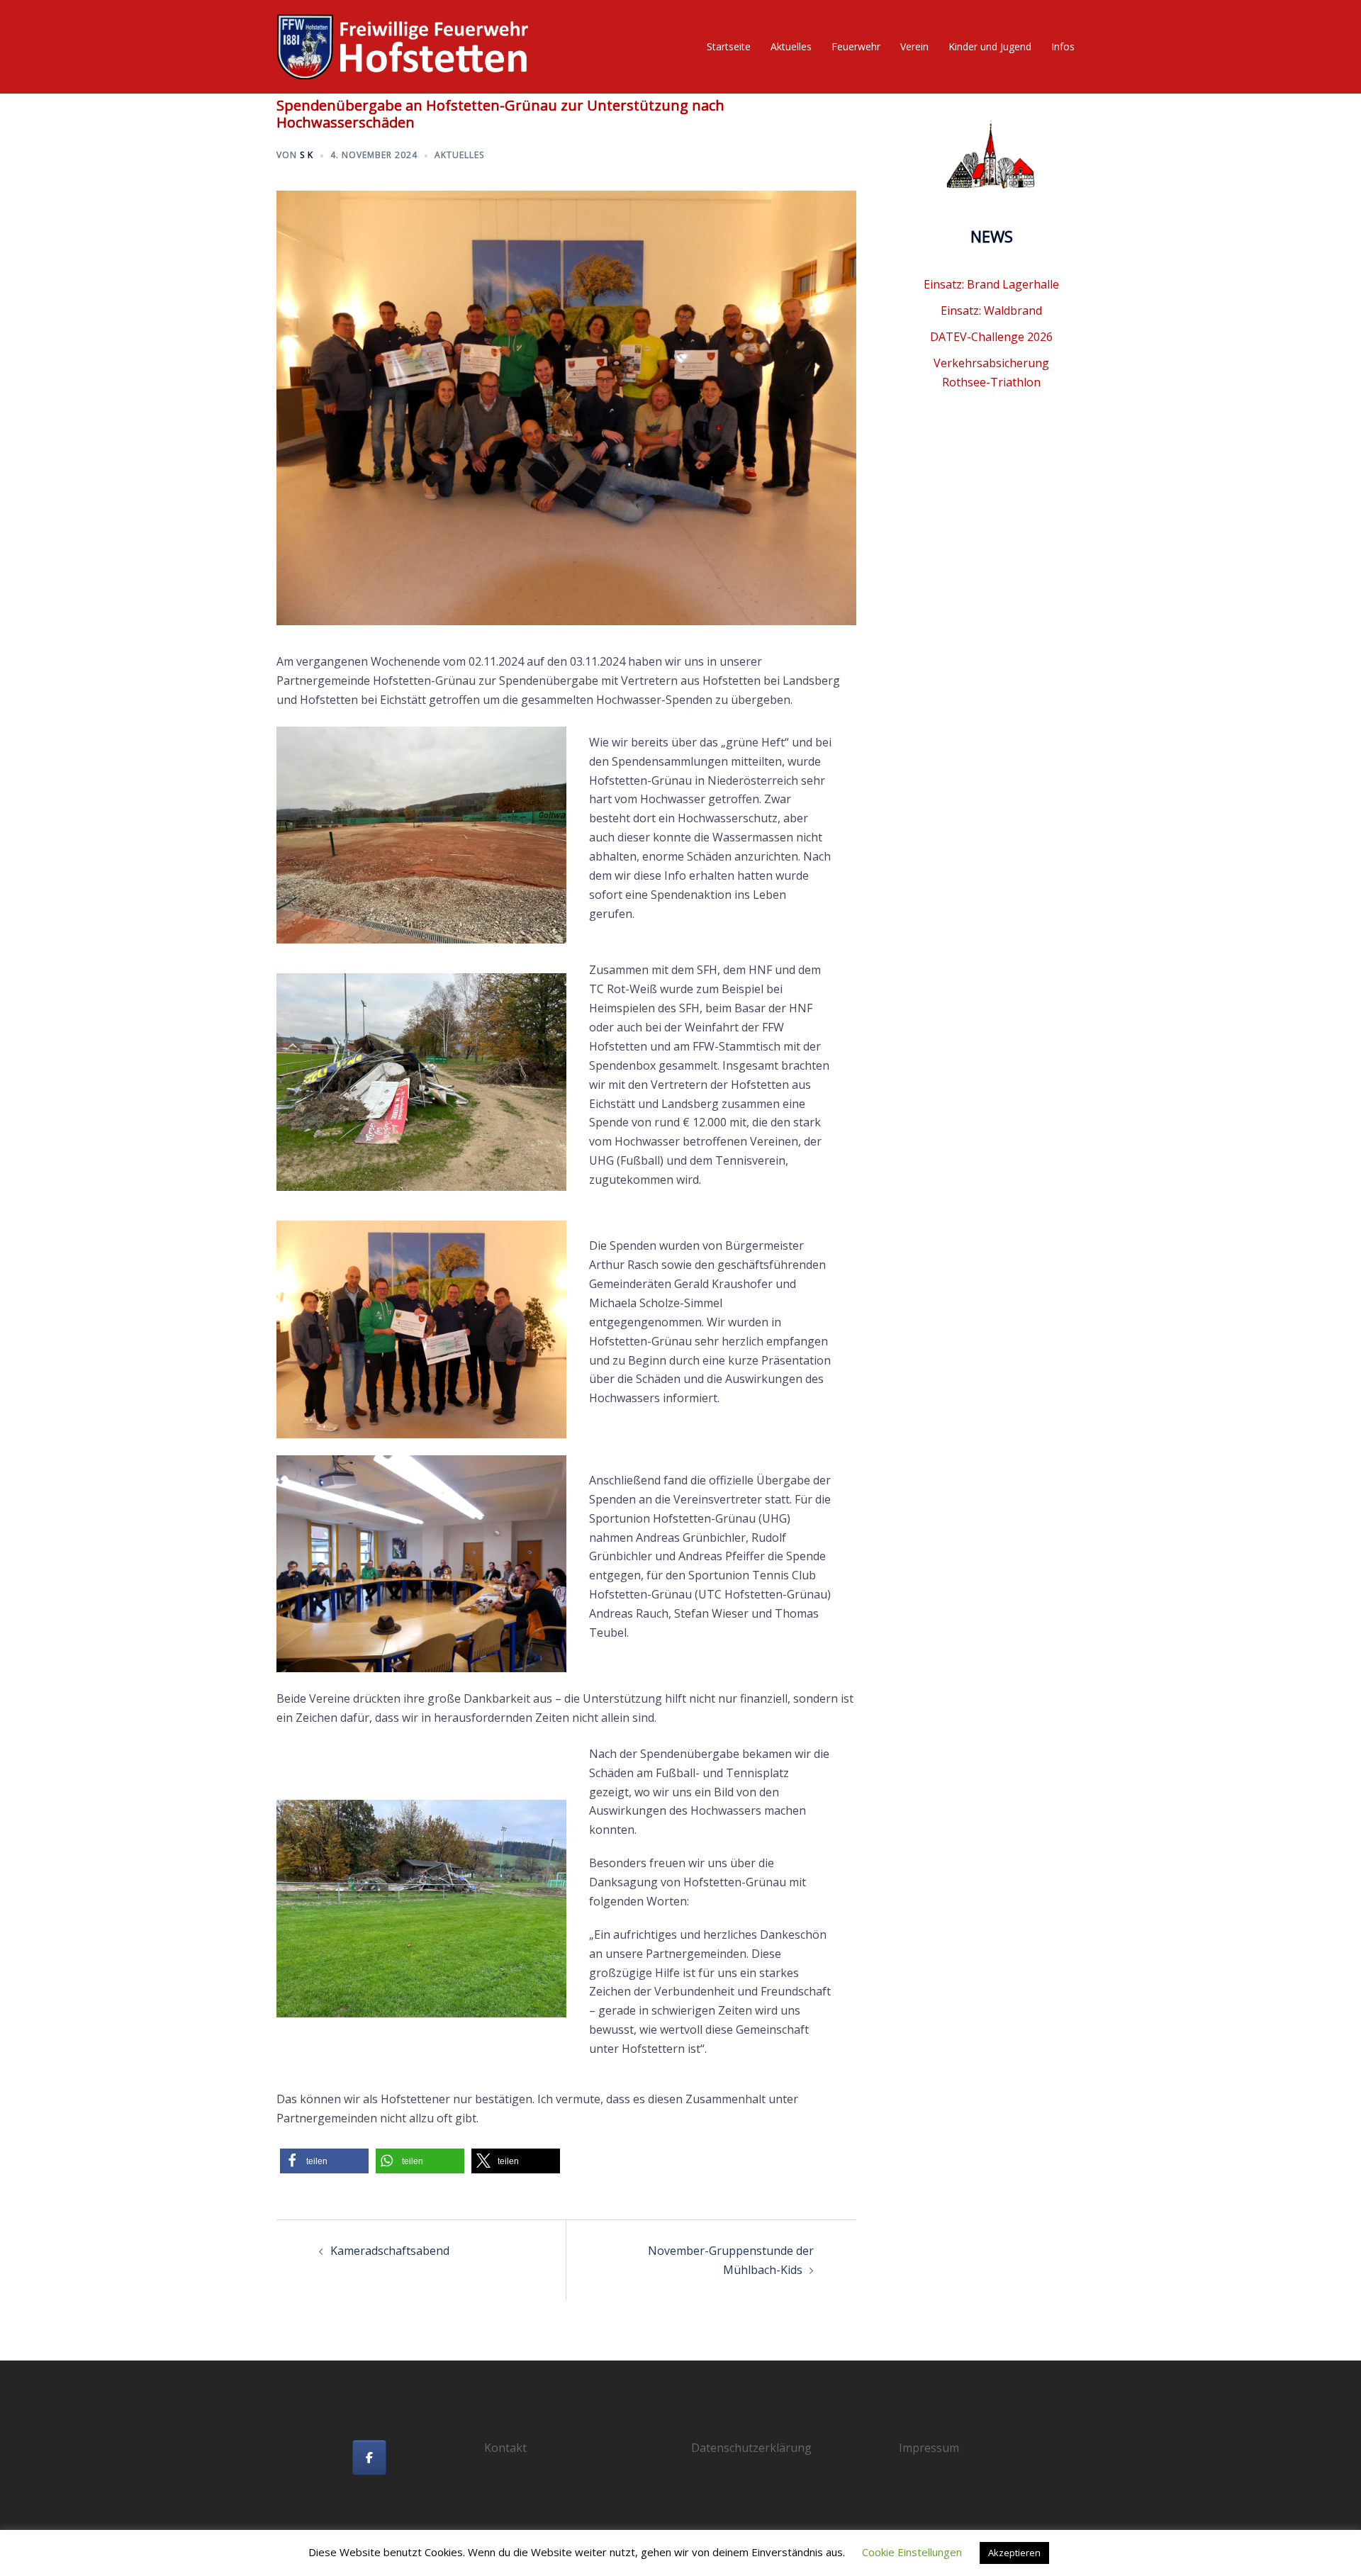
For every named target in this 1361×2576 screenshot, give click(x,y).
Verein (914, 46)
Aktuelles (791, 46)
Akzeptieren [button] (1014, 2553)
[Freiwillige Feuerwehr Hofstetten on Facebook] (369, 2458)
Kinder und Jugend (990, 46)
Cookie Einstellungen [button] (912, 2552)
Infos (1063, 46)
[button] (324, 2161)
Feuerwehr (856, 46)
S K (307, 155)
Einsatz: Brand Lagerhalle (991, 284)
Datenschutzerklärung (751, 2448)
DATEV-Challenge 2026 (991, 337)
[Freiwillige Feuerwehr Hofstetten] (404, 45)
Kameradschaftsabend (390, 2251)
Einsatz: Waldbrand (991, 310)
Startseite (729, 46)
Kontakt (505, 2448)
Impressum (929, 2448)
